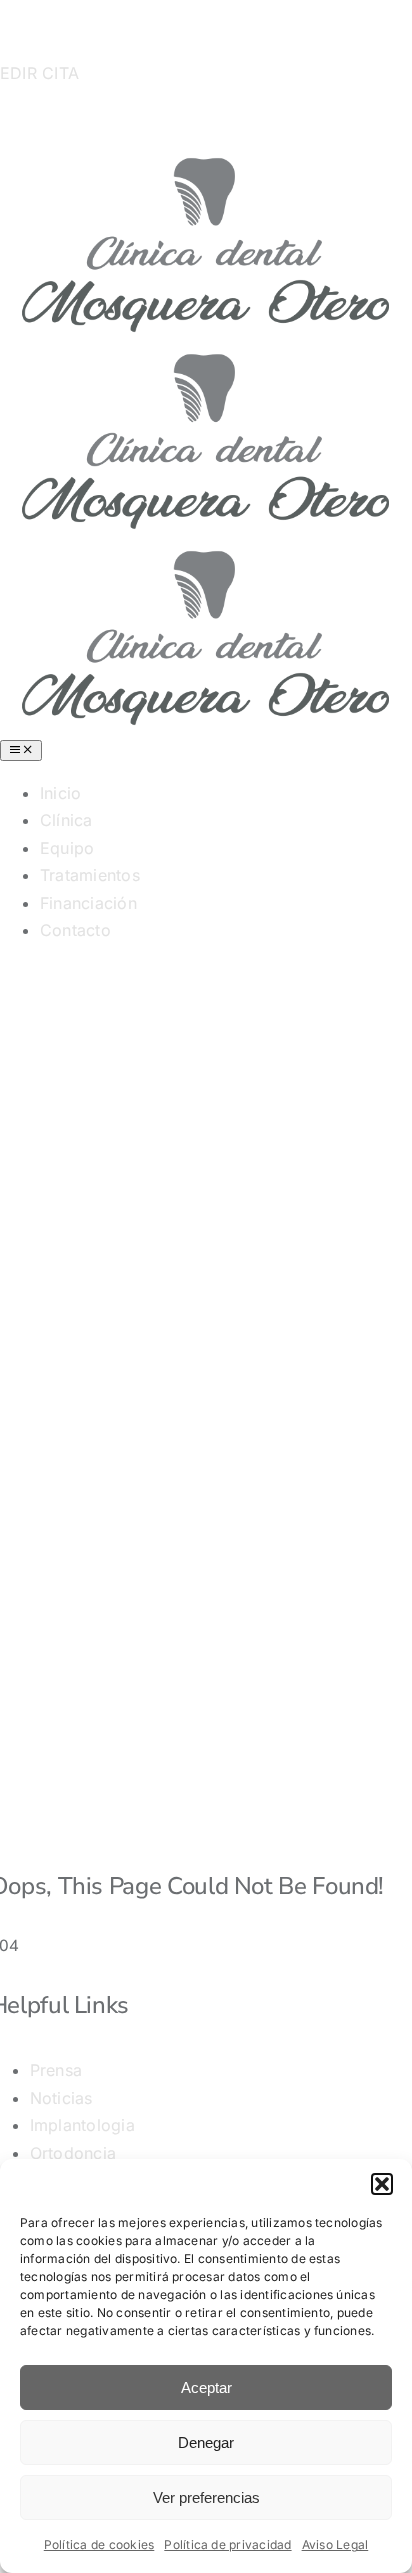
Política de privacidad (227, 2544)
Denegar (206, 2442)
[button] (382, 2184)
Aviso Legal (335, 2544)
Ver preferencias (206, 2497)
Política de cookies (99, 2544)
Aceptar (206, 2387)
